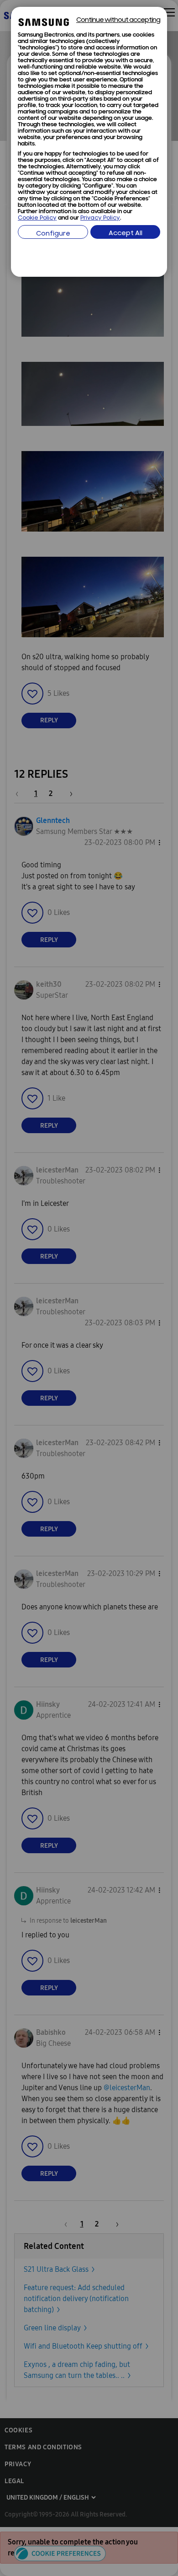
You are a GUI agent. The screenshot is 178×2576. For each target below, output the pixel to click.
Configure (53, 234)
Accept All (126, 234)
